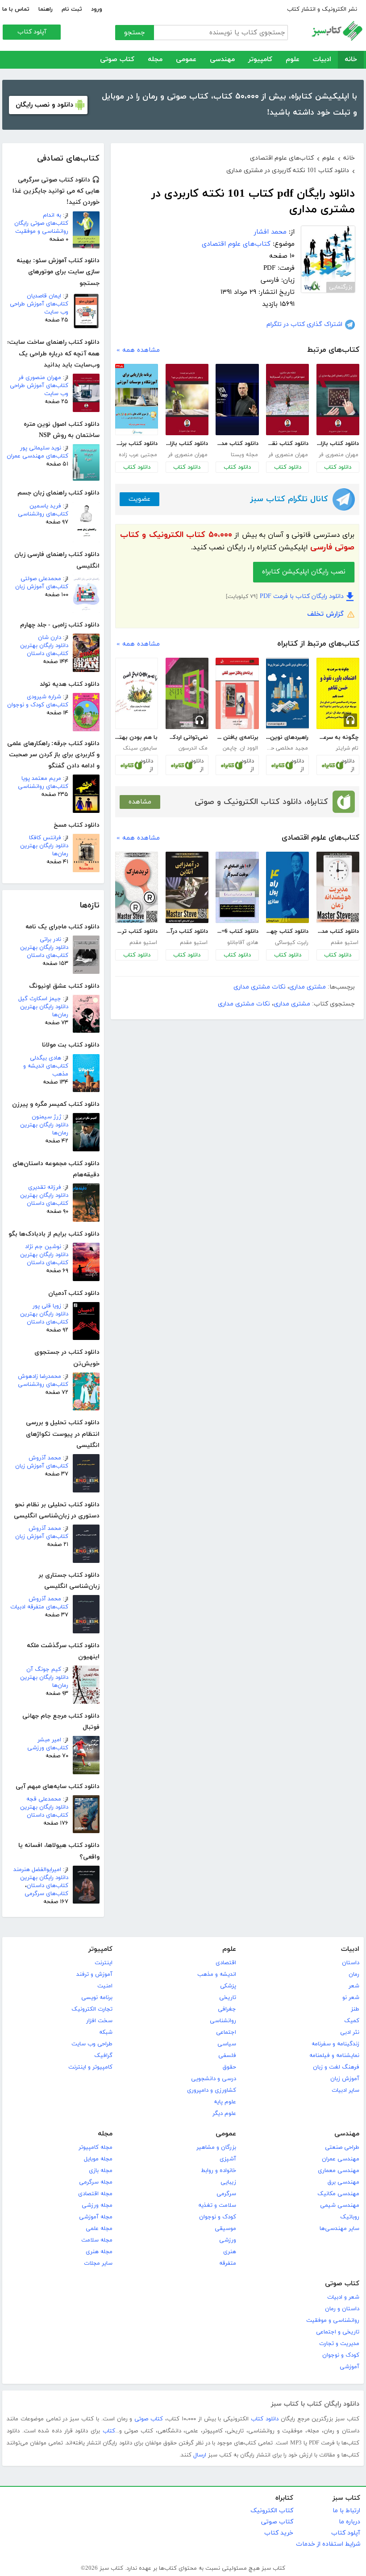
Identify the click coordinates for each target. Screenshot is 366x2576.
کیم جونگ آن (44, 1669)
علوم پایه (225, 2102)
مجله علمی (99, 2229)
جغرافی (227, 2009)
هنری (230, 2252)
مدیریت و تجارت (339, 2344)
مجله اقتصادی (95, 2194)
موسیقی (225, 2229)
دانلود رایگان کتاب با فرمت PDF (302, 596)
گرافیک (103, 2056)
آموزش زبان (345, 2079)
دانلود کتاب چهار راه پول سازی (287, 931)
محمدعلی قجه (44, 1799)
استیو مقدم (345, 943)
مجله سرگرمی (96, 2182)
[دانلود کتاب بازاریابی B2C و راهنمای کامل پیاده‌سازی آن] (338, 400)
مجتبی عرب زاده (138, 455)
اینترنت (104, 1963)
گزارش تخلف (325, 614)
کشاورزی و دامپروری (212, 2090)
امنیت (105, 1986)
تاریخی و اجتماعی (338, 2332)
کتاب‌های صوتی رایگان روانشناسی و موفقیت (41, 227)
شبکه (106, 2032)
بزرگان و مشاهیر (216, 2147)
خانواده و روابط (218, 2171)
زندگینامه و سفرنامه (335, 2044)
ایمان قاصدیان (44, 296)
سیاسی (227, 2044)
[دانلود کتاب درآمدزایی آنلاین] (187, 887)
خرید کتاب (279, 2533)
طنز (355, 2009)
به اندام (52, 215)
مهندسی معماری (339, 2171)
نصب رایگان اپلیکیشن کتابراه (304, 572)
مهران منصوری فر (40, 378)
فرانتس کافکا (45, 838)
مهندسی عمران (341, 2159)
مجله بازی (101, 2171)
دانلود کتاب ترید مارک (136, 931)
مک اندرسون (193, 748)
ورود (97, 9)
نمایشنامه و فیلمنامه (334, 2056)
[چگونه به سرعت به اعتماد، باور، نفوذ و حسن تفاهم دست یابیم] (338, 693)
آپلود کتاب (32, 32)
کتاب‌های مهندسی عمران (37, 456)
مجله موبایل (98, 2159)
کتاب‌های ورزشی (48, 1748)
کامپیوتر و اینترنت (90, 2067)
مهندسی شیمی (340, 2205)
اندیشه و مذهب (217, 1974)
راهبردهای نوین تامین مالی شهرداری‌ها (287, 738)
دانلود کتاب (338, 467)
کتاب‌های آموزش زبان (42, 587)
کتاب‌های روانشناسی (43, 514)
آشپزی (228, 2159)
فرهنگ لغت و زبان (336, 2067)
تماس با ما (16, 9)
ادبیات (322, 60)
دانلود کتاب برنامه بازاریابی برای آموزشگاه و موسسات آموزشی (136, 444)
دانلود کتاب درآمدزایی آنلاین (187, 931)
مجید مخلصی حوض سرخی (287, 748)
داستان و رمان (342, 2309)
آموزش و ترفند (94, 1974)
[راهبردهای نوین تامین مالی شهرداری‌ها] (287, 693)
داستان (351, 1963)
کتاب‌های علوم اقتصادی (236, 244)
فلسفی (227, 2056)
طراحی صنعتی (342, 2147)
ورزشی (228, 2240)
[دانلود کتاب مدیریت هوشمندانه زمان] (338, 887)
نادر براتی (50, 940)
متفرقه (228, 2263)
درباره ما (349, 2522)
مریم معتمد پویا (41, 779)
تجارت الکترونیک (92, 2009)
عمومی (186, 60)
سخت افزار (99, 2021)
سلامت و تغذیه (217, 2205)
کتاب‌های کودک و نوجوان (38, 705)
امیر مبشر (49, 1740)
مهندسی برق (343, 2182)
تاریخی (228, 1998)
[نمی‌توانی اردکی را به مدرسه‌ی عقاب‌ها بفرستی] (187, 693)
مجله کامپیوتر (96, 2147)
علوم (293, 60)
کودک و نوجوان (218, 2217)
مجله (155, 60)
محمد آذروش (45, 1458)
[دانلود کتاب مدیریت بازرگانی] (237, 400)
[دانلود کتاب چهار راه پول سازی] (287, 887)
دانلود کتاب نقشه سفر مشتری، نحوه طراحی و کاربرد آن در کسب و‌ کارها (287, 444)
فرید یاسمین (45, 506)
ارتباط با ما (346, 2511)
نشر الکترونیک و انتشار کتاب (322, 9)
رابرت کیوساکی (291, 943)
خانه (351, 60)
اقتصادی (226, 1963)
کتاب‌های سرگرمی (46, 1894)
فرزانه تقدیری (45, 1187)
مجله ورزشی (97, 2205)
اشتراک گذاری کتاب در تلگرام (304, 324)
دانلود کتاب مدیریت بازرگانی (237, 444)
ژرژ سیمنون (46, 1117)
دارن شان (50, 638)
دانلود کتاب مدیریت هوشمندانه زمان (338, 931)
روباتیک (350, 2217)
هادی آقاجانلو (243, 943)
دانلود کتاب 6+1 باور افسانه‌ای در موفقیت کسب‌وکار (237, 931)
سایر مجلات (98, 2263)
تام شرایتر (347, 748)
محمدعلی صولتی (41, 579)
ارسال (200, 2455)
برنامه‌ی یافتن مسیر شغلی (237, 738)
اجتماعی (226, 2032)
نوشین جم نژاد (43, 1247)
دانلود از (348, 765)
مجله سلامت (97, 2240)
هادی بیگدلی (46, 1058)
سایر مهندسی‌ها (339, 2229)
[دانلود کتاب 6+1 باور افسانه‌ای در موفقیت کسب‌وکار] (237, 887)
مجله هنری (99, 2252)
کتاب (109, 2431)
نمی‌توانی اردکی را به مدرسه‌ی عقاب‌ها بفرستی (187, 738)
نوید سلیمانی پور (41, 448)
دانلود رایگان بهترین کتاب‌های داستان (44, 650)
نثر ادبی (350, 2032)
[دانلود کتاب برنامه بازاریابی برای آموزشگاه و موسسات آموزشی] (137, 400)
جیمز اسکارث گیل (40, 999)
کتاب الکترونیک (272, 2511)
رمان (354, 1974)
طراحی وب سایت (92, 2044)
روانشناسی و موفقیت (333, 2320)
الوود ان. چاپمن (240, 748)
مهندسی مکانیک (338, 2194)
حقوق (229, 2067)
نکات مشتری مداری (260, 987)
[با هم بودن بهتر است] (137, 693)
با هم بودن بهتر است (136, 738)
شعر (354, 1986)
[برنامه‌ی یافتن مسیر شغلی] (237, 693)
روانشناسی (223, 2021)
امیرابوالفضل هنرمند (37, 1870)
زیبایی (228, 2182)
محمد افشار (270, 232)
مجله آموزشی (96, 2217)
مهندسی (222, 60)
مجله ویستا (244, 455)
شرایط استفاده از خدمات (328, 2544)
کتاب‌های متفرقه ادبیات (39, 1607)
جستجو (135, 33)
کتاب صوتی (117, 60)
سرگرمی (226, 2194)
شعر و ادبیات (343, 2297)
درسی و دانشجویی (214, 2079)
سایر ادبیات (345, 2090)
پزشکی (228, 1986)
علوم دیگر (224, 2114)
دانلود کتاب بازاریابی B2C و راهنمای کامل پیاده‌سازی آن (338, 444)
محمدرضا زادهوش (40, 1377)
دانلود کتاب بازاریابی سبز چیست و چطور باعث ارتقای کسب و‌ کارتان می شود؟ (187, 444)
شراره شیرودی (44, 697)
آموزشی (349, 2367)
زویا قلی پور (47, 1306)
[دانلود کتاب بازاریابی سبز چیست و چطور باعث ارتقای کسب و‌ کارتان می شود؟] (187, 400)
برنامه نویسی (97, 1998)
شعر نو (351, 1998)
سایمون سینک (140, 748)
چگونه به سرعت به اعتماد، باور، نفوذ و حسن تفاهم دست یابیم (338, 738)
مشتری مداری (308, 987)
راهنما (46, 9)
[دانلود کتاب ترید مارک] (137, 887)
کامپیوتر (260, 60)
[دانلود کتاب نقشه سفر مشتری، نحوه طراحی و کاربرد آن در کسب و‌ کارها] (287, 400)
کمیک (352, 2021)
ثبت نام (72, 9)
